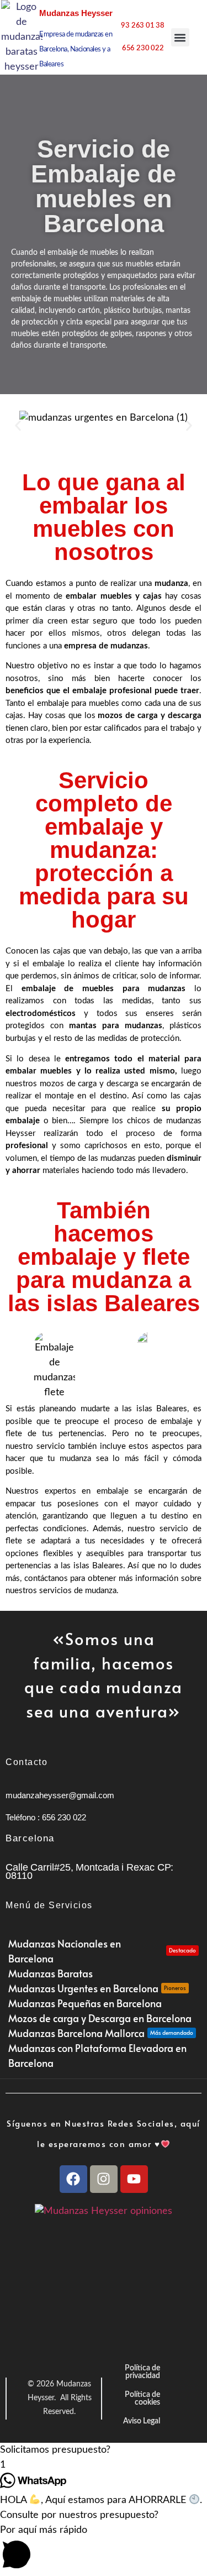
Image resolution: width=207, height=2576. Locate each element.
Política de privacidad (142, 2372)
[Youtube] (134, 2179)
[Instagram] (104, 2179)
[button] (180, 37)
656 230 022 (143, 48)
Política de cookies (142, 2399)
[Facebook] (73, 2179)
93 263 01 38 (143, 26)
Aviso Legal (142, 2421)
